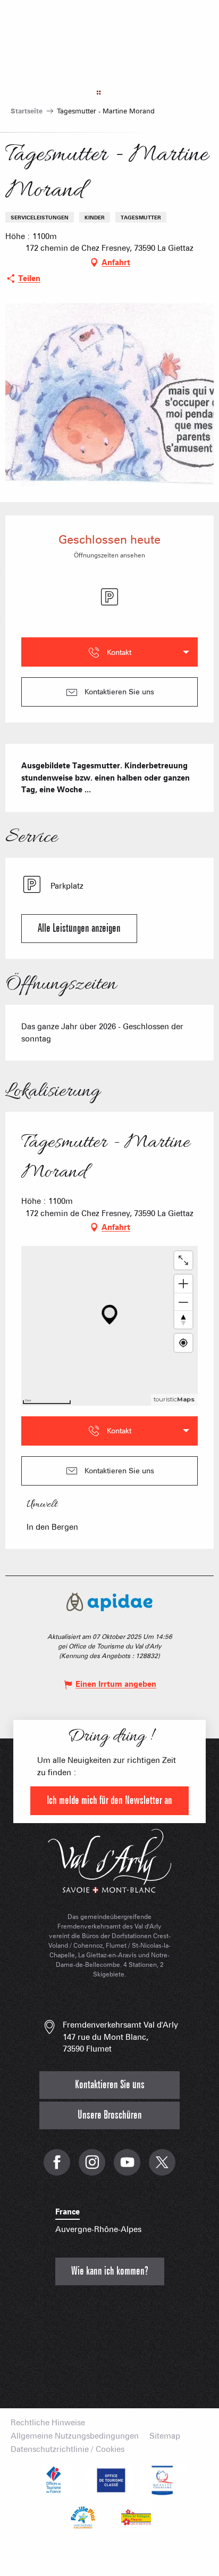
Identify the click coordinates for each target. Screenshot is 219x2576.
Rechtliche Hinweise (48, 2423)
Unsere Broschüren (110, 2115)
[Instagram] (92, 2168)
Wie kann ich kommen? (110, 2271)
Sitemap (165, 2436)
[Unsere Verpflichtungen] (109, 2480)
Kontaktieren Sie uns (110, 2085)
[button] (79, 929)
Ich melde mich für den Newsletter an (109, 1800)
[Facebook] (57, 2168)
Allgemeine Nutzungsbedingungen (75, 2436)
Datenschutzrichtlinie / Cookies (68, 2450)
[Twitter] (162, 2168)
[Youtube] (127, 2168)
